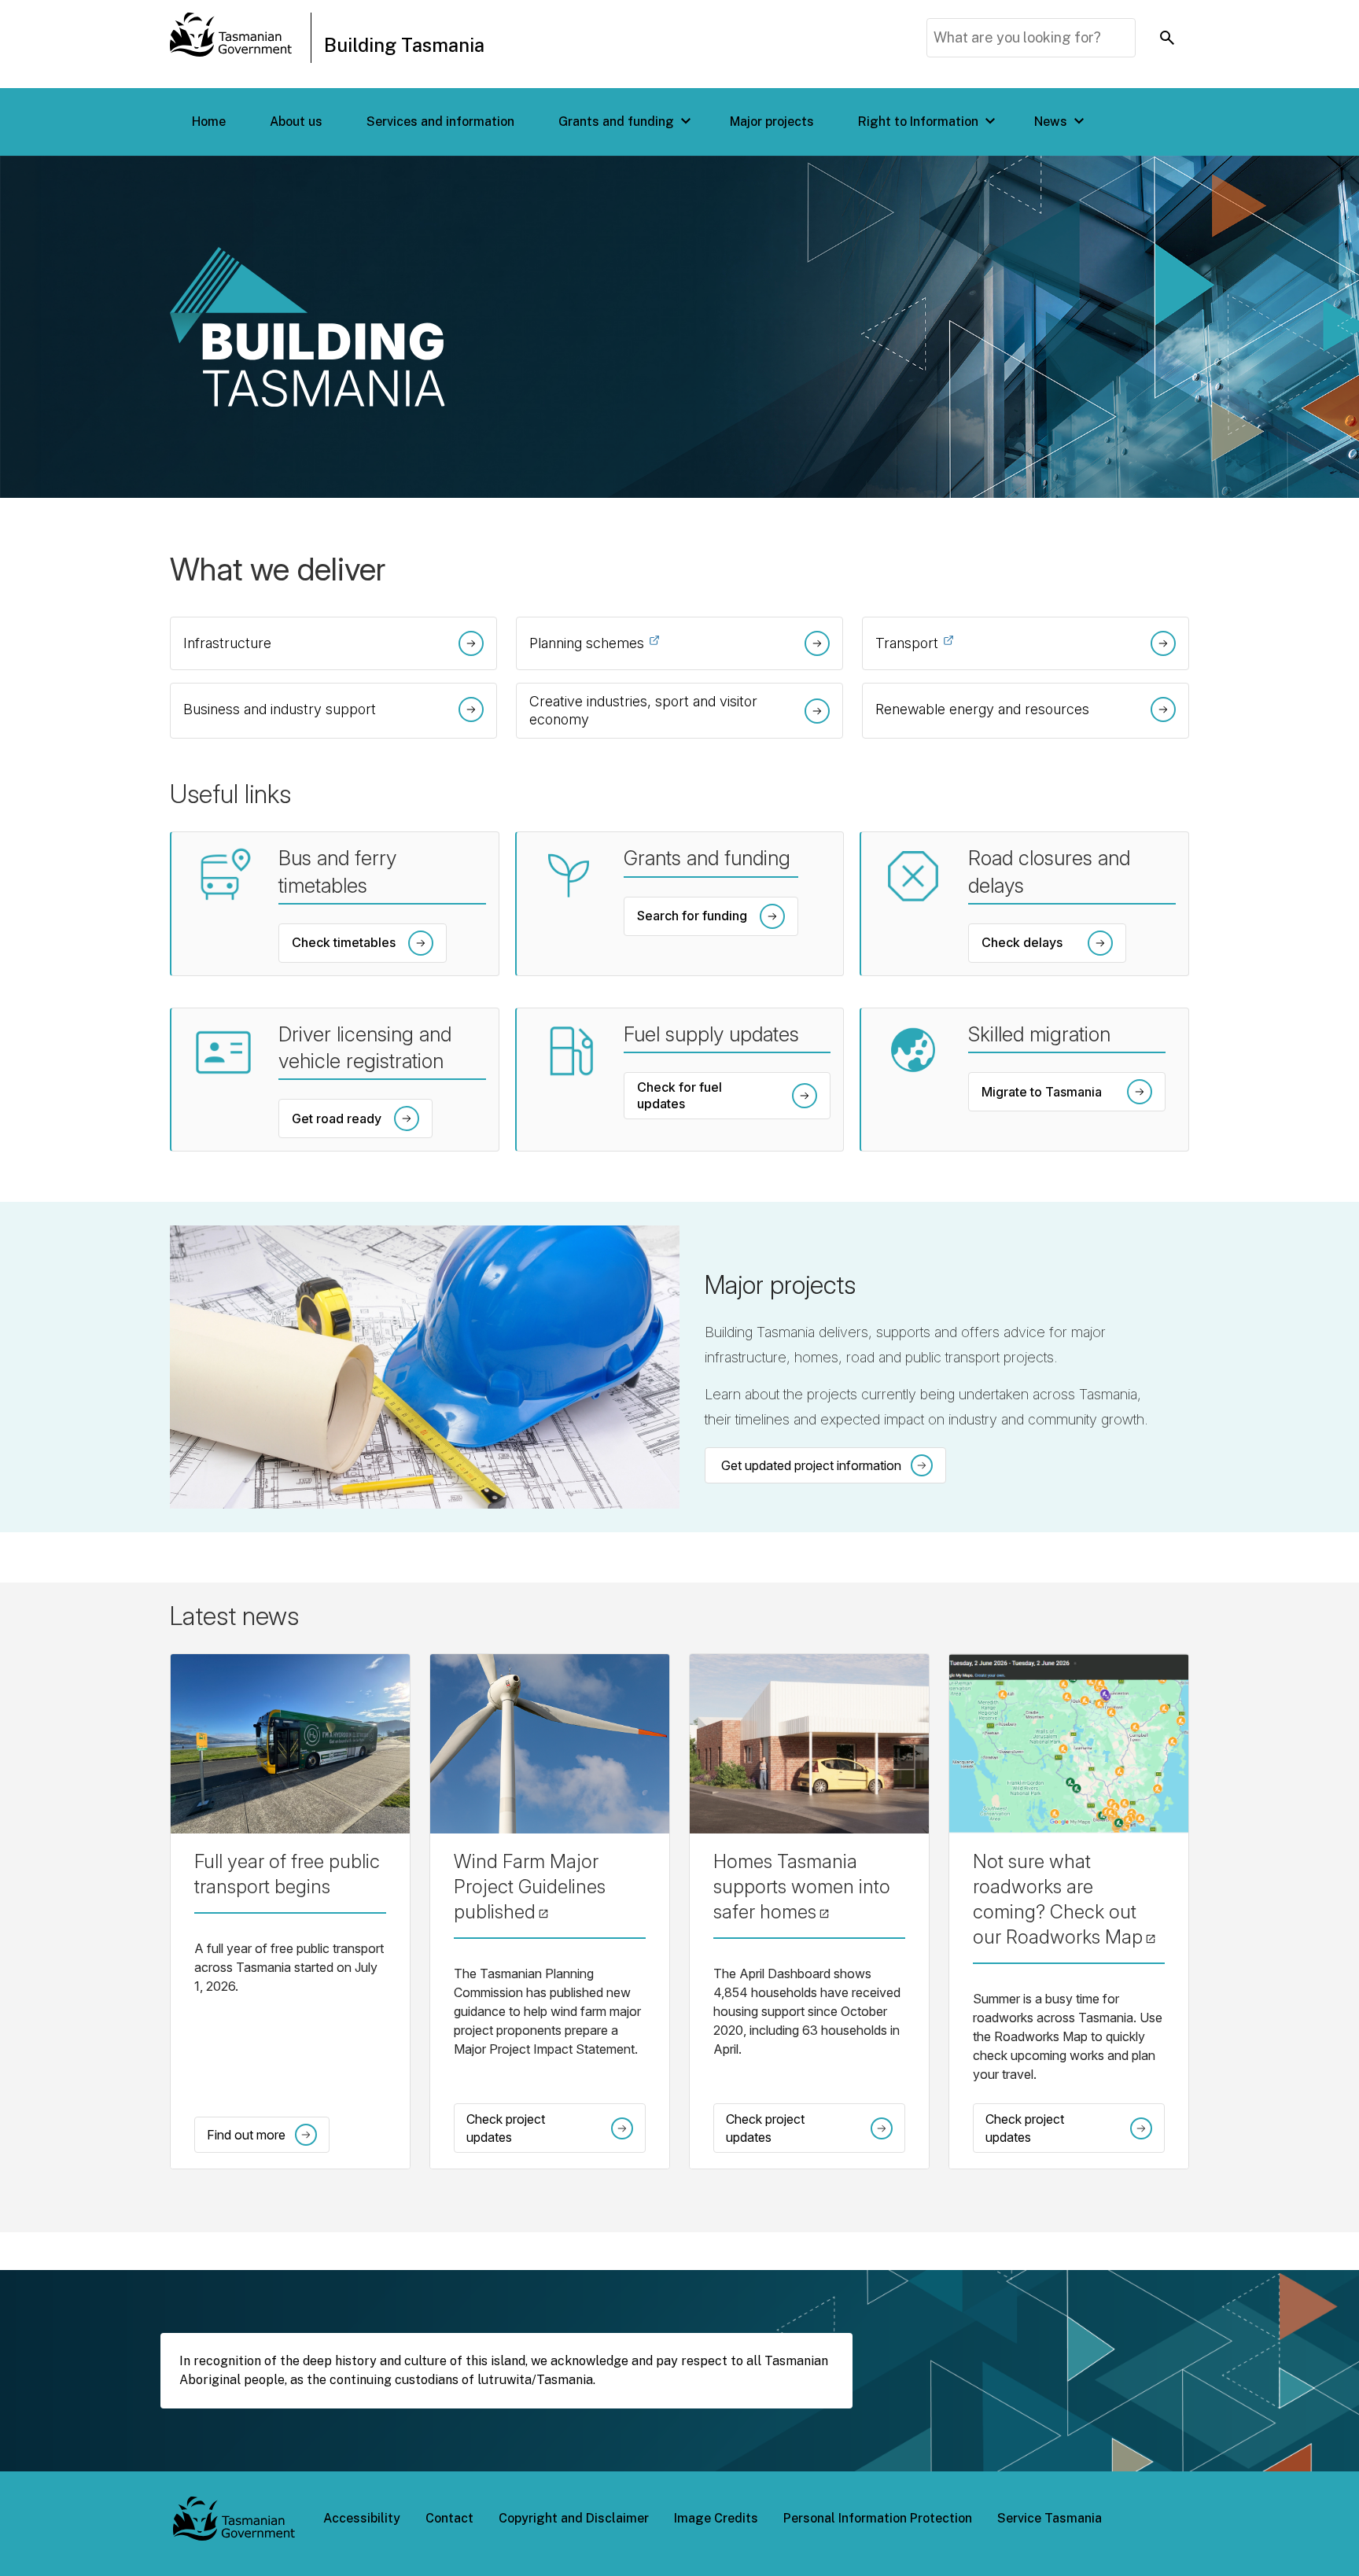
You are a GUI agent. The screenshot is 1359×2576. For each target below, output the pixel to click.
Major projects (772, 122)
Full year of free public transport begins (287, 1874)
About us (296, 122)
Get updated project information (811, 1465)
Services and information (440, 122)
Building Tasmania (404, 45)
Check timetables (344, 942)
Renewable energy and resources (982, 709)
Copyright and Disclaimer (574, 2518)
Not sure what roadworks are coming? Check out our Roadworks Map (1069, 1899)
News (1051, 122)
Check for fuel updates (729, 1099)
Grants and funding (616, 122)
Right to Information (918, 122)
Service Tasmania (1050, 2518)
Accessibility (362, 2518)
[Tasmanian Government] (231, 38)
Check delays (1049, 946)
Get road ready (337, 1118)
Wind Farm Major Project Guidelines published (550, 1887)
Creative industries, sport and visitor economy (643, 710)
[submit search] (1167, 38)
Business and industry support (280, 709)
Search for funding (692, 916)
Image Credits (716, 2518)
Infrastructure (227, 643)
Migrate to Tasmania (1068, 1095)
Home (209, 122)
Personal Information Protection (878, 2518)
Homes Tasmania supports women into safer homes (809, 1887)
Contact (449, 2518)
